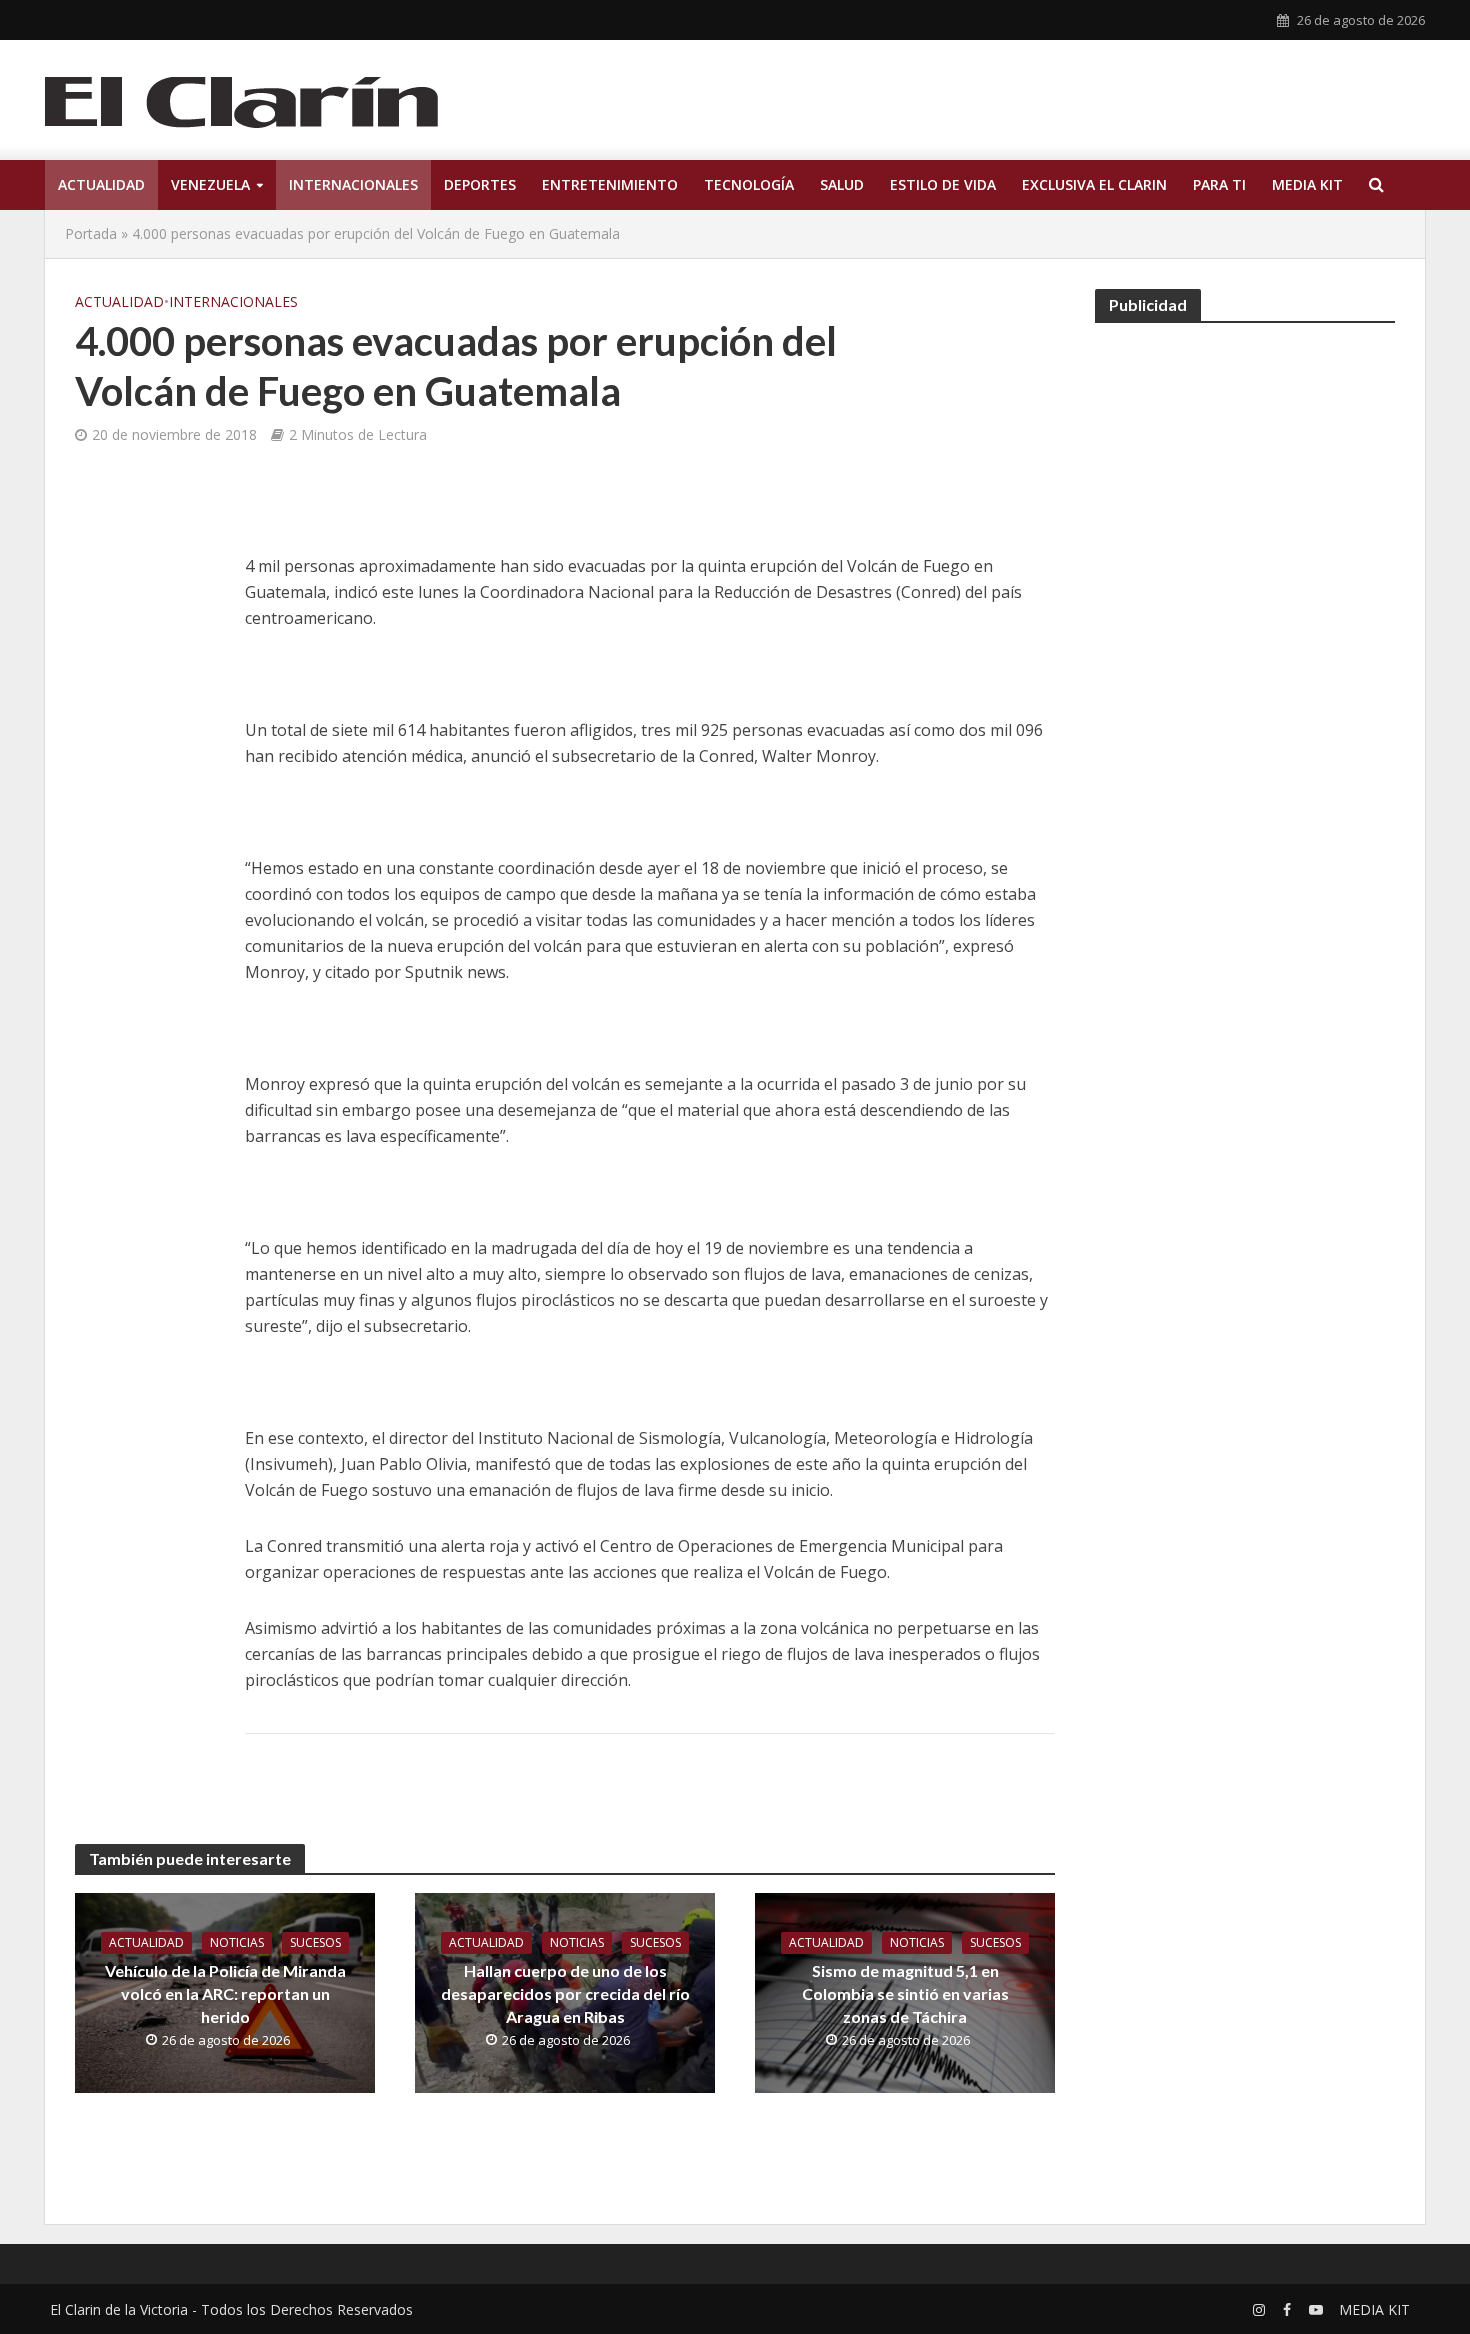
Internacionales (353, 184)
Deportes (480, 184)
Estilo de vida (943, 184)
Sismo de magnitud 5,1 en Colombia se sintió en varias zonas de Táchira (905, 1993)
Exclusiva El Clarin (1094, 184)
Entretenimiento (610, 184)
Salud (842, 184)
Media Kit (1307, 184)
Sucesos (315, 1942)
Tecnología (749, 184)
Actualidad (101, 184)
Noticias (237, 1942)
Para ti (1219, 184)
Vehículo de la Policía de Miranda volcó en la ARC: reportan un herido (225, 1993)
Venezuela (210, 184)
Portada (91, 233)
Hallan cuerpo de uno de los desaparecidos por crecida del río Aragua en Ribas (565, 1993)
